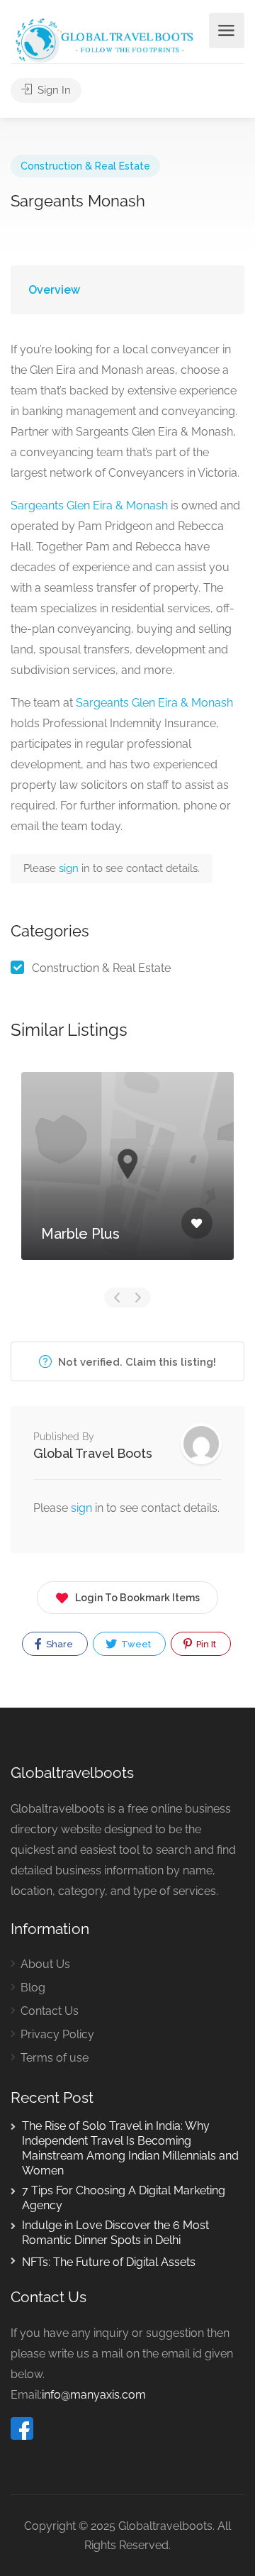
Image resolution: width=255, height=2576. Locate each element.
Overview (54, 290)
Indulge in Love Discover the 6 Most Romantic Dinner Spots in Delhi (115, 2233)
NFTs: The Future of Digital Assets (109, 2262)
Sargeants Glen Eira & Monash (89, 505)
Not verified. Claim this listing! (136, 1362)
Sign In (53, 90)
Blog (33, 1988)
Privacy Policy (57, 2034)
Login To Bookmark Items (137, 1598)
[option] (127, 1177)
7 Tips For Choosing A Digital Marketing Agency (124, 2198)
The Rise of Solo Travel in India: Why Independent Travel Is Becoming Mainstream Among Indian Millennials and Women (130, 2148)
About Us (45, 1964)
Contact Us (50, 2011)
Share (58, 1644)
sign (70, 868)
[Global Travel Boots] (103, 39)
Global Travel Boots (93, 1453)
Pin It (205, 1644)
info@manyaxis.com (94, 2395)
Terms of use (55, 2058)
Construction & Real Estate (85, 166)
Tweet (135, 1644)
